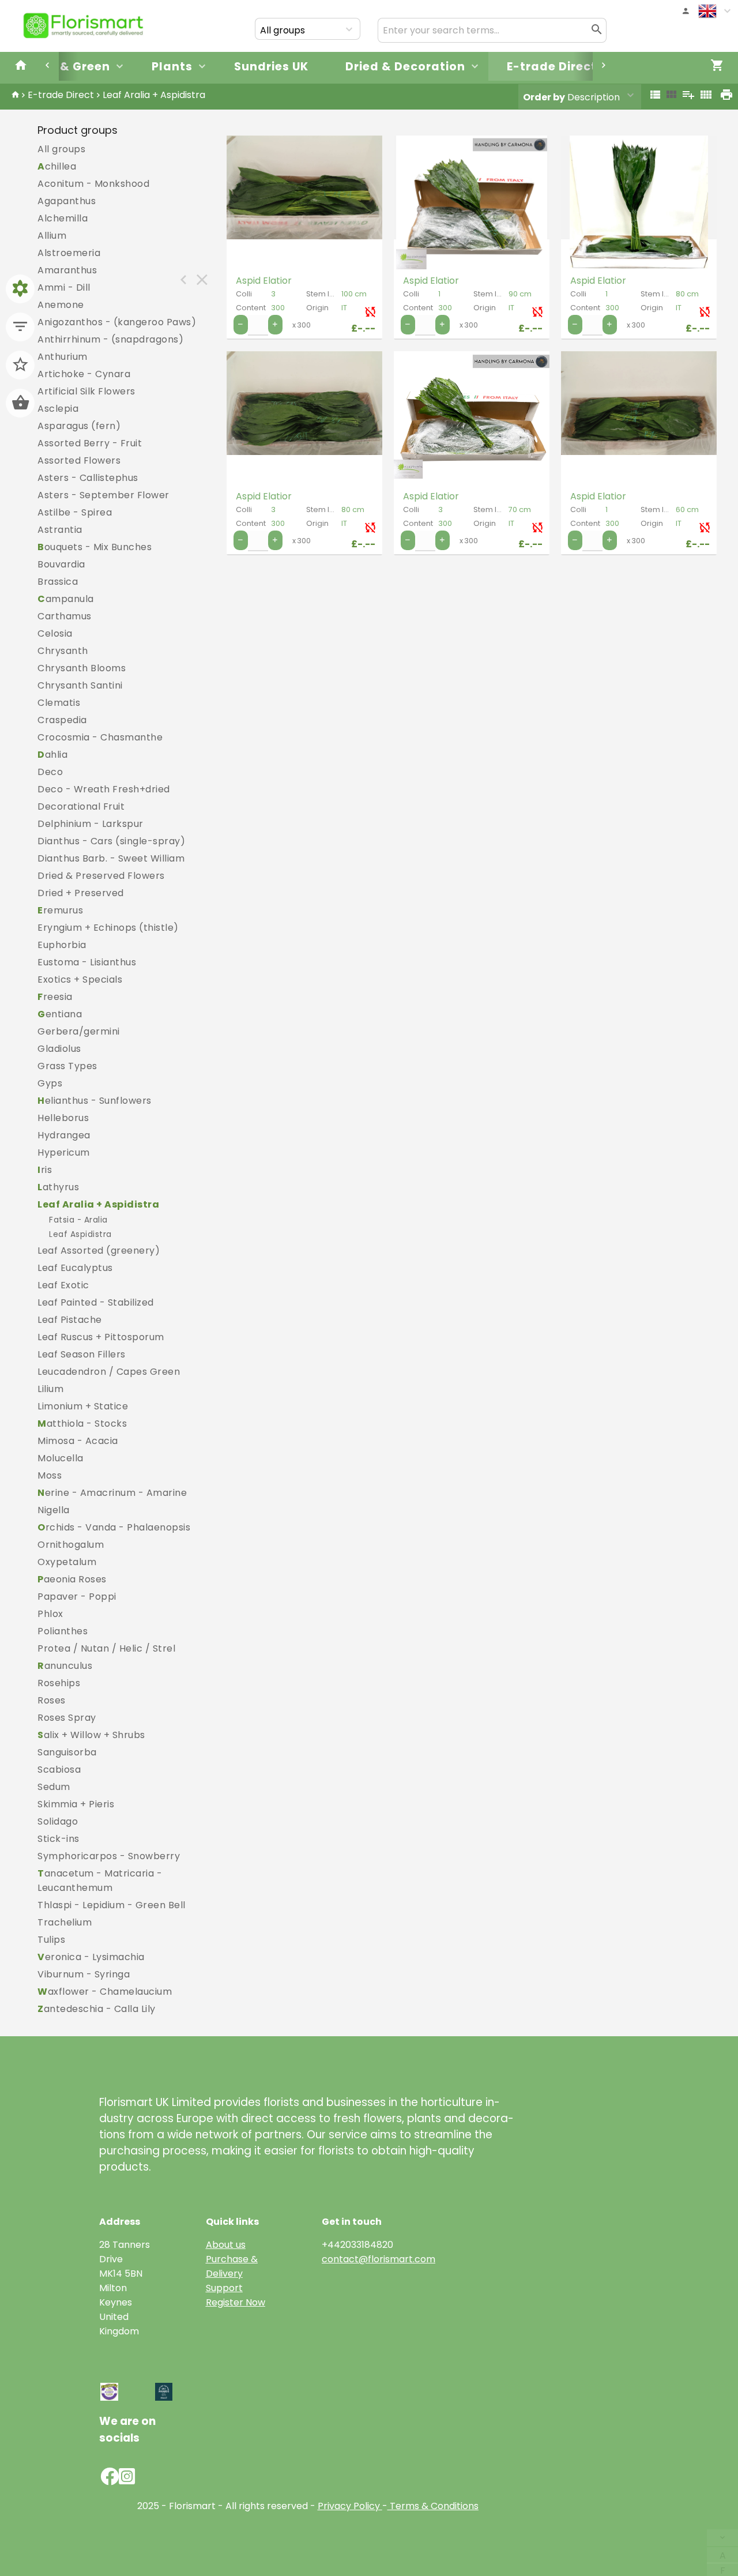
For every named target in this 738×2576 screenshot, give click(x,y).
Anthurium (63, 357)
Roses (52, 1700)
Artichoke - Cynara (84, 374)
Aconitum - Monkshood (93, 184)
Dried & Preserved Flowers (101, 876)
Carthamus (65, 616)
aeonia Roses (72, 1579)
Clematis (59, 703)
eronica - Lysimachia (91, 1957)
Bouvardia (61, 564)
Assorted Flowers (79, 460)
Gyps (50, 1083)
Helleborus (63, 1118)
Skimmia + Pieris (76, 1804)
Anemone (61, 305)
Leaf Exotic (63, 1285)
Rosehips (59, 1683)
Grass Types (67, 1066)
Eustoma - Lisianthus (87, 962)
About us (226, 2245)
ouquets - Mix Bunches (95, 547)
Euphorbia (62, 945)
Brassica (58, 582)
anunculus (65, 1666)
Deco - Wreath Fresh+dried (104, 789)
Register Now (236, 2302)
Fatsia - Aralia (78, 1220)
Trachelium (65, 1922)
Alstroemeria (69, 253)
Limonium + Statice (83, 1406)
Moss (50, 1475)
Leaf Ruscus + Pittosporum (101, 1337)
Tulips (51, 1940)
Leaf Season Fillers (82, 1354)
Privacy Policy (349, 2506)
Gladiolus (59, 1049)
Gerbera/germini (79, 1031)
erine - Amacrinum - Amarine (112, 1493)
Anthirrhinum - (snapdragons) (110, 339)
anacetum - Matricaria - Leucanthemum (100, 1881)
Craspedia (62, 720)
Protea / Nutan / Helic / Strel (106, 1648)
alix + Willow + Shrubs (91, 1735)
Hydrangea (64, 1135)
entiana (60, 1014)
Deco (50, 772)
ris (45, 1170)
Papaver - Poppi (77, 1597)
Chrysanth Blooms (82, 668)
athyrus (58, 1187)
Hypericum (64, 1152)
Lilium (50, 1389)
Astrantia (60, 530)
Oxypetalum (67, 1562)
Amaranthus (67, 270)
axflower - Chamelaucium (105, 1992)
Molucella (61, 1458)
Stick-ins (59, 1839)
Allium (52, 236)
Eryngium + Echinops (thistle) (108, 928)
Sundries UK (271, 67)
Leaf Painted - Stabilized (96, 1302)
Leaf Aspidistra (80, 1234)
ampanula (66, 599)
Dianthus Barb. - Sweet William (111, 858)
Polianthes (63, 1631)
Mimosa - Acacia (78, 1441)
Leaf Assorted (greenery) (99, 1251)
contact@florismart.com (379, 2259)
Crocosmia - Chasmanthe (100, 737)
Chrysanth (63, 651)
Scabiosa (59, 1770)
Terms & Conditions (433, 2506)
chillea (57, 166)
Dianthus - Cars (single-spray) (111, 841)
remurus (60, 910)
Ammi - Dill (64, 287)
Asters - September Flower (103, 495)
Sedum (54, 1787)
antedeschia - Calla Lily (97, 2009)
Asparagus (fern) (79, 426)
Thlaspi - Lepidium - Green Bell (112, 1905)
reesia (55, 997)
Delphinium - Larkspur (91, 824)
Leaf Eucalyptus (75, 1268)
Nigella (54, 1510)
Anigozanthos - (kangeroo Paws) (117, 322)
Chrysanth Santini (80, 685)
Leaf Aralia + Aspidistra (154, 95)
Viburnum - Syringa (84, 1974)
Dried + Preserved (81, 893)
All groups (61, 149)
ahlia (52, 755)
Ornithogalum (71, 1545)
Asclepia (58, 409)
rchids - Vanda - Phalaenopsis (114, 1527)
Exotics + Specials (80, 979)
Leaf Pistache (70, 1320)
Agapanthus (67, 201)
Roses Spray (67, 1718)
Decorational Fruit (81, 806)
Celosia (55, 633)
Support (224, 2288)
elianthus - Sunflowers (95, 1101)
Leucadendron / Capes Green (109, 1372)
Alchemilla (63, 218)
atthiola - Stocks (82, 1424)
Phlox (50, 1614)
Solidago (58, 1821)
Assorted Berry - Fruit (90, 443)
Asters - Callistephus (88, 478)
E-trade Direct (552, 67)
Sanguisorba (67, 1752)
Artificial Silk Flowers (86, 391)
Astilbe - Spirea (75, 512)
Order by (544, 97)
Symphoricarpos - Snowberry (109, 1856)
